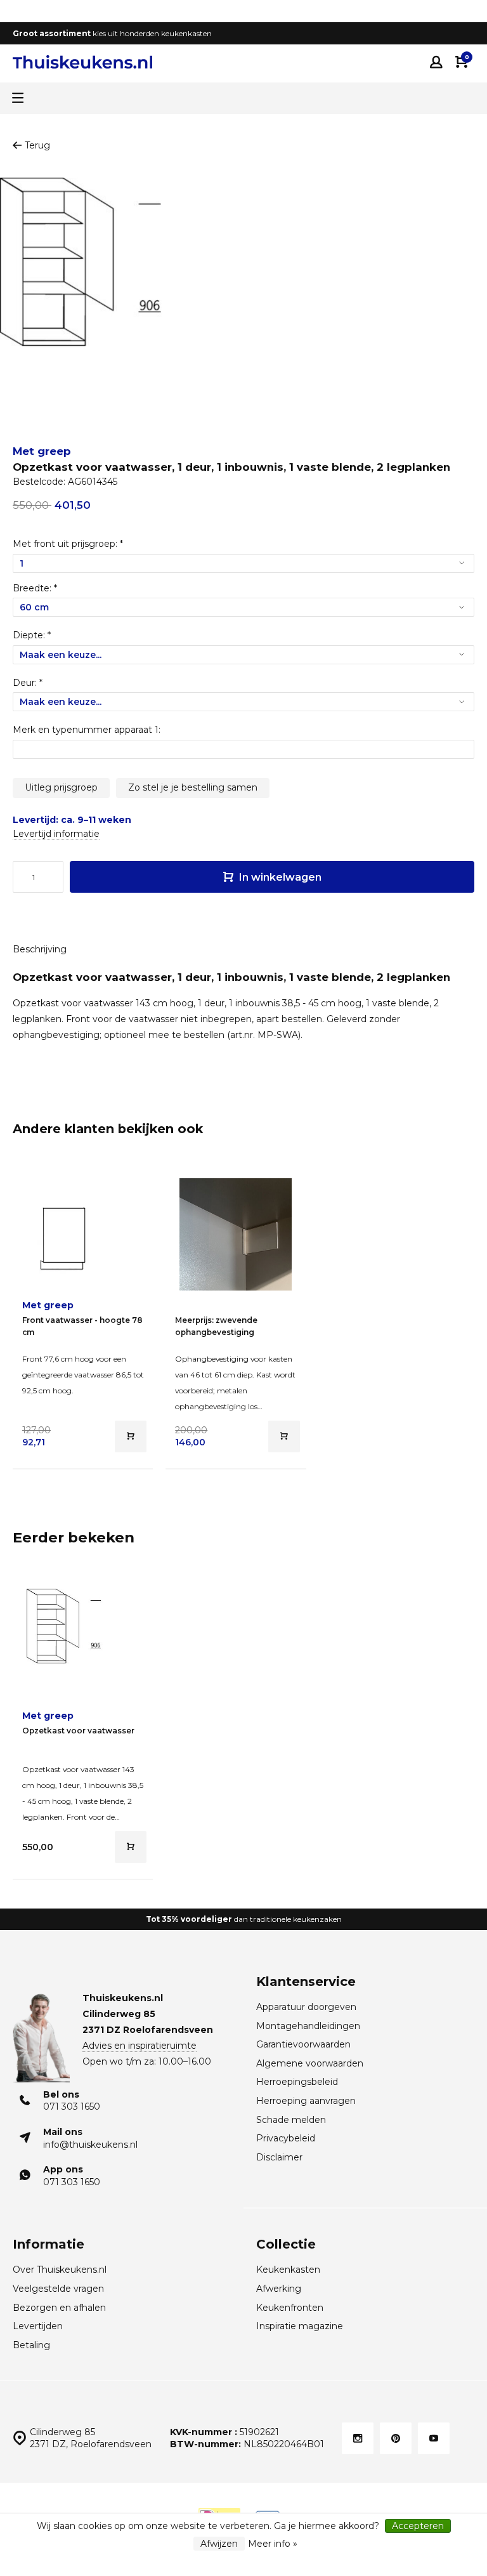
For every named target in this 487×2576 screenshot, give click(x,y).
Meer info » (273, 2544)
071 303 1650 (72, 2106)
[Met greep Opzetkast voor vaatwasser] (83, 1645)
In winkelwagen (279, 877)
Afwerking (279, 2289)
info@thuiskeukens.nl (90, 2145)
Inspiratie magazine (300, 2326)
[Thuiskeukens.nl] (82, 62)
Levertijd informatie (56, 834)
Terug (37, 145)
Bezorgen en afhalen (59, 2308)
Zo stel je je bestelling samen (193, 787)
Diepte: (32, 635)
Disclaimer (279, 2157)
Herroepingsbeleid (297, 2082)
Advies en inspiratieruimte (140, 2046)
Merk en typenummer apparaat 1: (87, 730)
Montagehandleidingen (308, 2026)
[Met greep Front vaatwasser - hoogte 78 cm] (83, 1234)
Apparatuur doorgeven (306, 2007)
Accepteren (418, 2526)
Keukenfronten (290, 2308)
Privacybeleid (286, 2138)
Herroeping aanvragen (306, 2101)
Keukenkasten (288, 2270)
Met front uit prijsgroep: (68, 544)
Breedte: (35, 588)
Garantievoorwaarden (303, 2044)
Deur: (28, 683)
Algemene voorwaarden (310, 2063)
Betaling (31, 2345)
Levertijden (38, 2326)
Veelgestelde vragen (58, 2289)
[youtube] (434, 2438)
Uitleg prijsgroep (61, 787)
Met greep (42, 451)
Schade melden (291, 2120)
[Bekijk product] (131, 1436)
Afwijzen (219, 2544)
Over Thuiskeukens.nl (60, 2270)
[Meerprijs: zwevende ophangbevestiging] (236, 1234)
